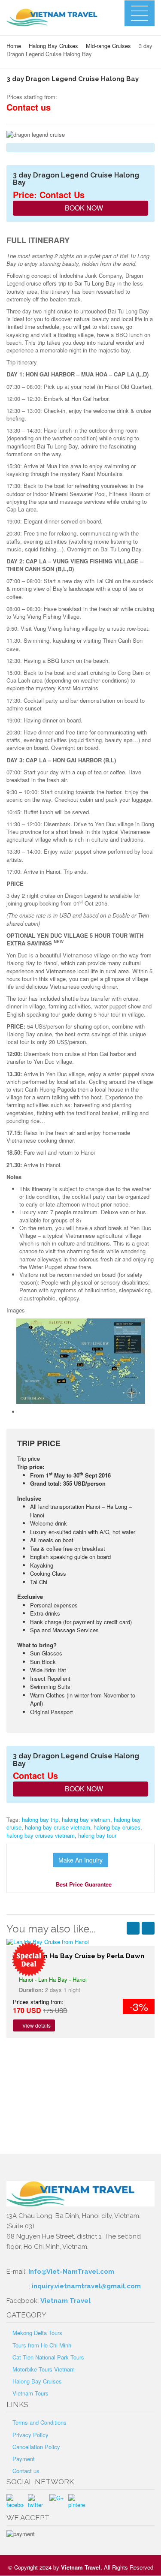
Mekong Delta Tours (37, 2333)
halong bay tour (97, 1835)
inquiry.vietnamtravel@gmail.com (86, 2286)
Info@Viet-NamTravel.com (71, 2272)
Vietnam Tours (30, 2393)
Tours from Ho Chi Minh (42, 2345)
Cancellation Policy (36, 2447)
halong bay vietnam (86, 1819)
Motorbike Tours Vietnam (44, 2369)
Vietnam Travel (65, 2301)
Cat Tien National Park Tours (48, 2357)
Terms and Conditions (39, 2422)
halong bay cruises (117, 1827)
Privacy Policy (30, 2435)
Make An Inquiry (80, 1860)
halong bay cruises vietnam (41, 1835)
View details (36, 2025)
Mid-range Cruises (108, 46)
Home (14, 46)
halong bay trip (40, 1819)
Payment (24, 2459)
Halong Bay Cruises (53, 46)
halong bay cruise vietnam (58, 1827)
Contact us (26, 2471)
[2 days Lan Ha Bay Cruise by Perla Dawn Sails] (80, 1942)
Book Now (83, 208)
